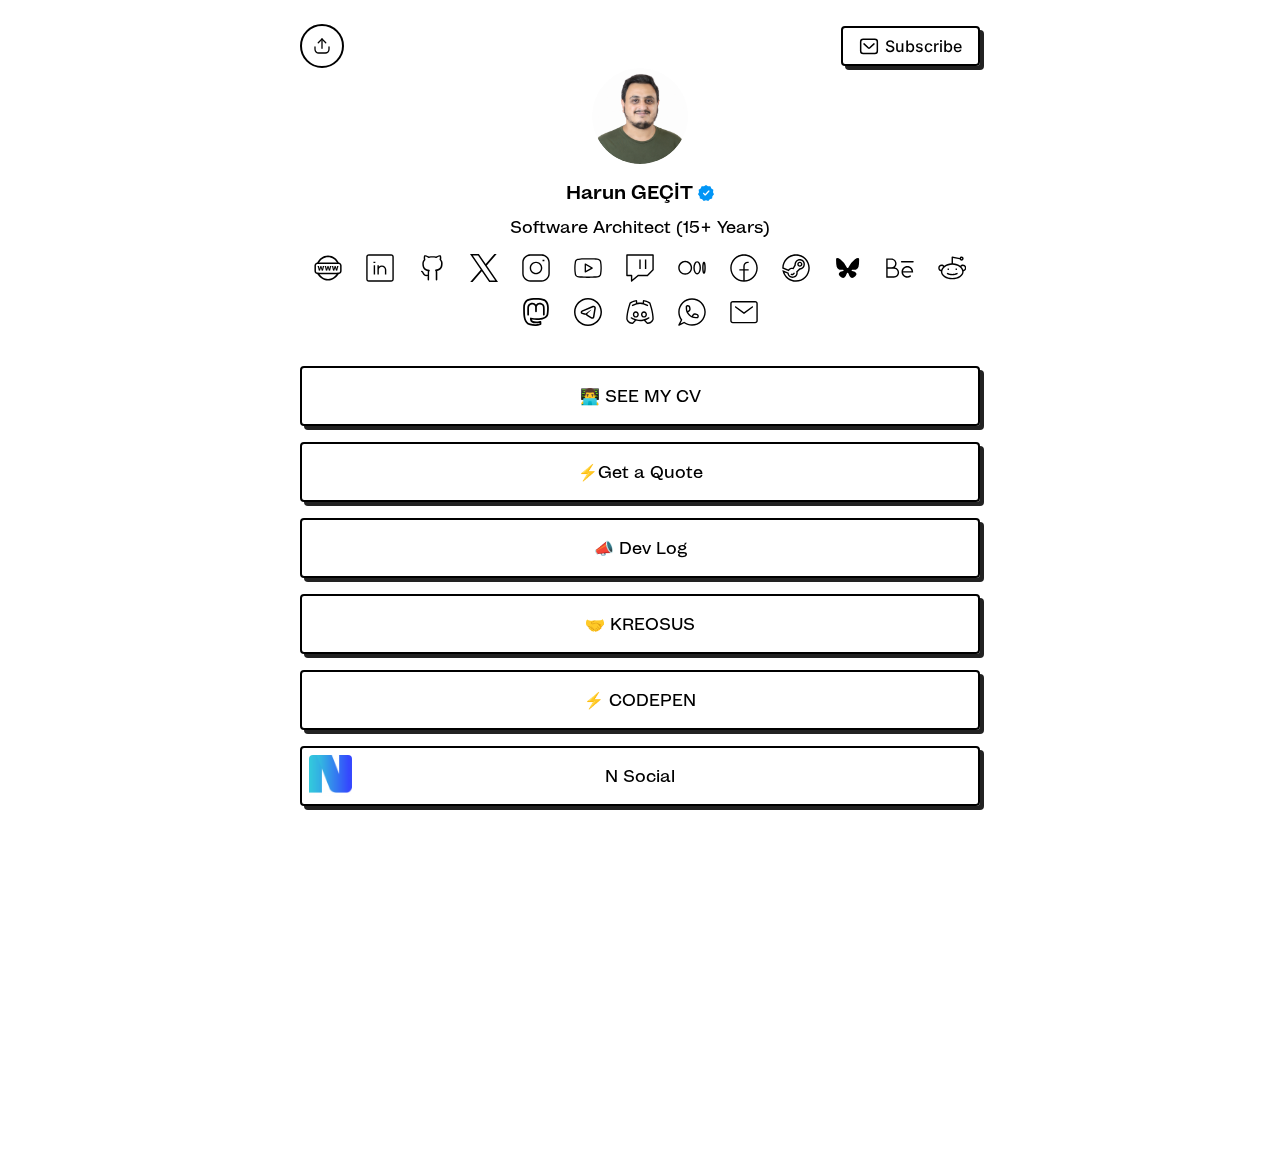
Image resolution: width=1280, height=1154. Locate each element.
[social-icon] (328, 270)
